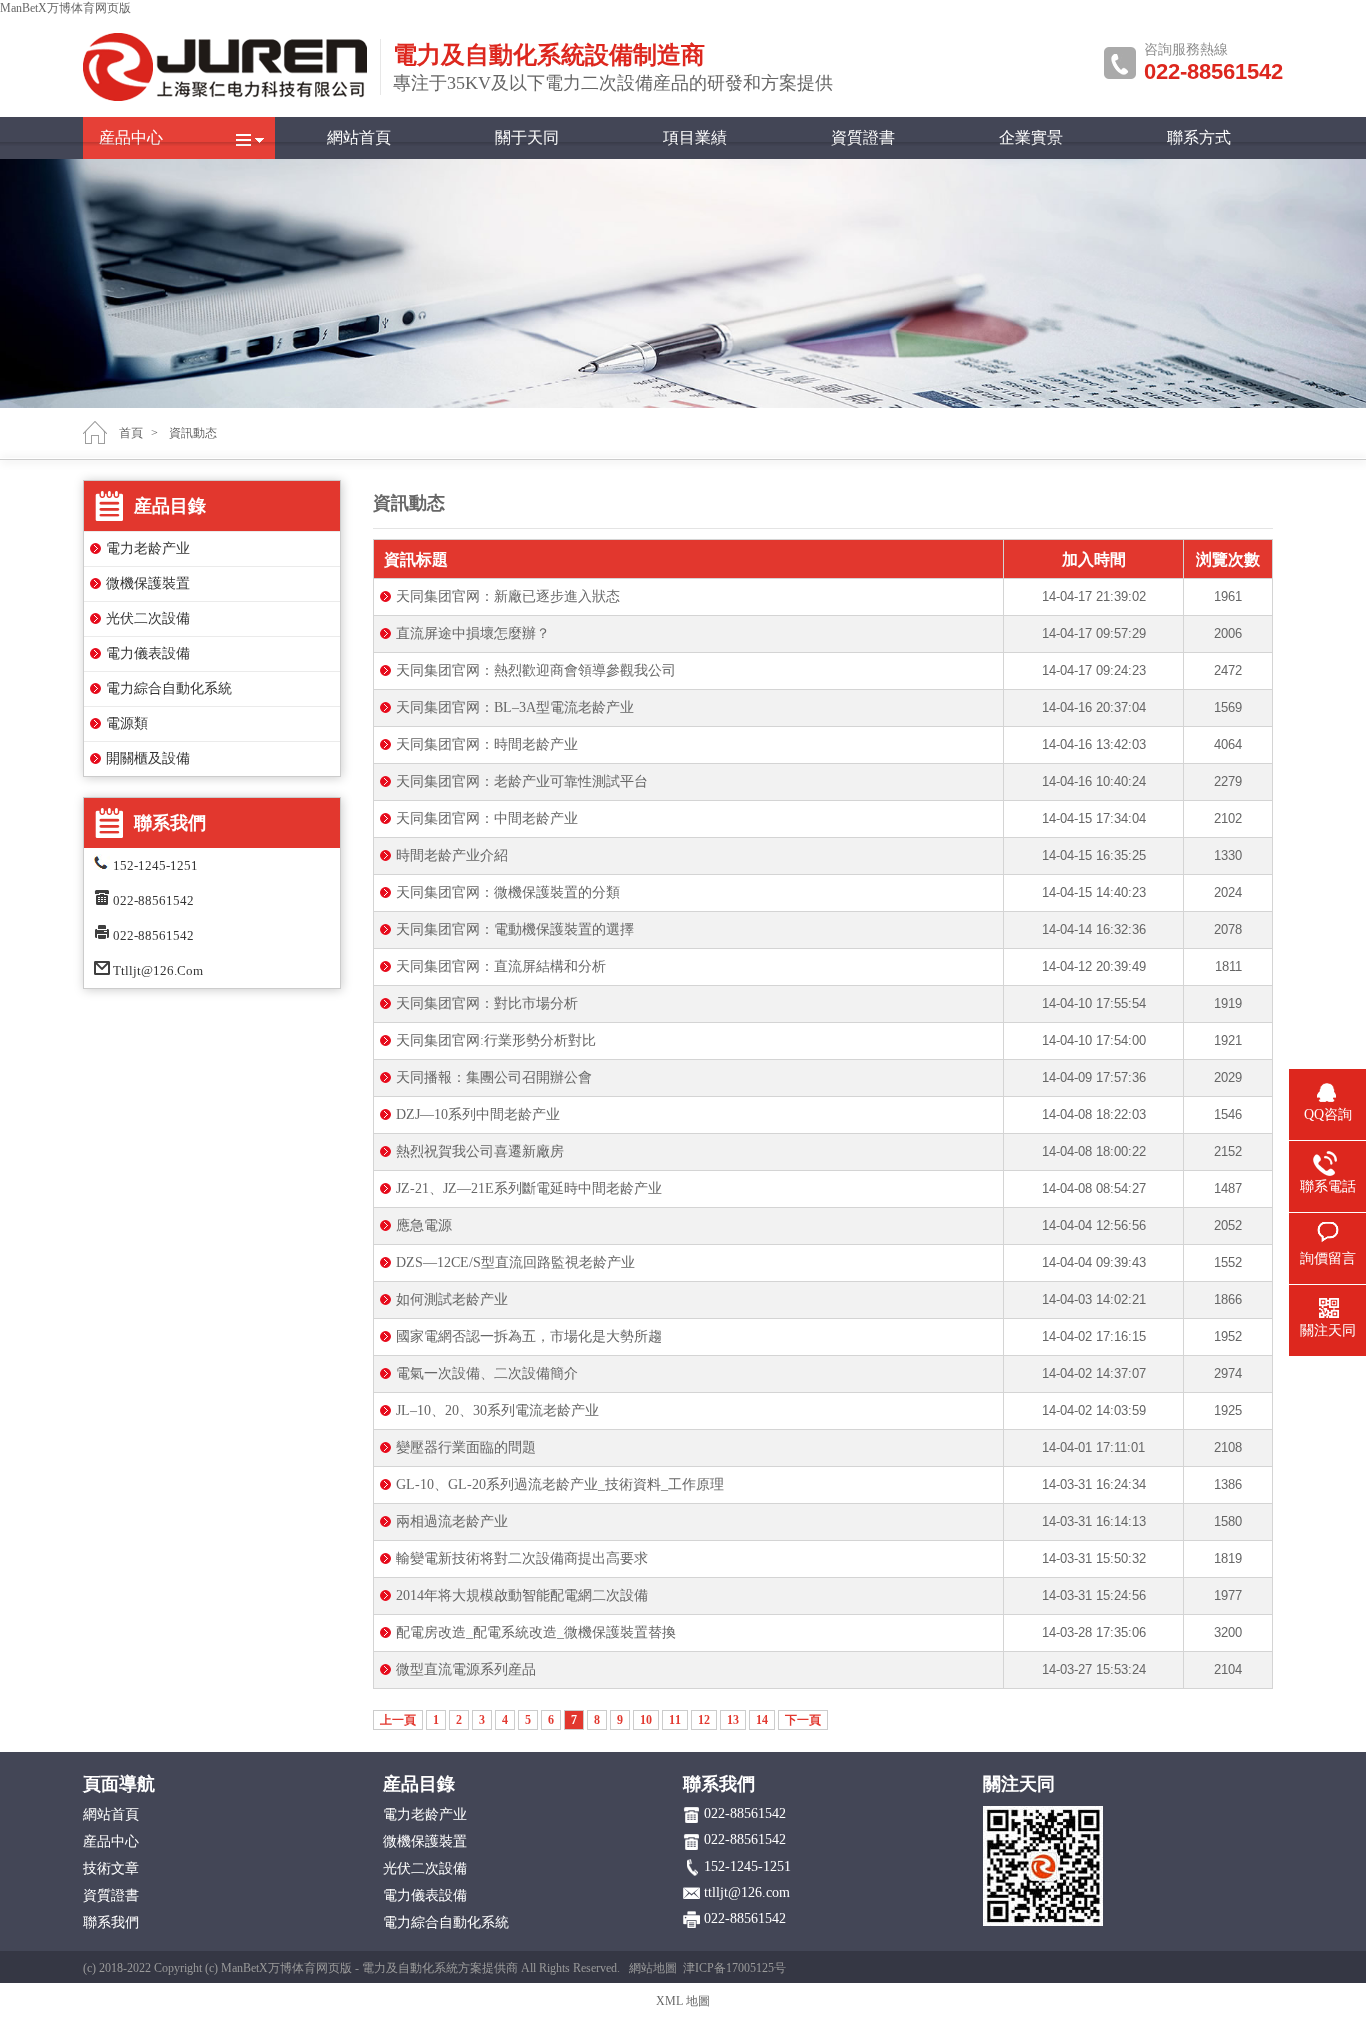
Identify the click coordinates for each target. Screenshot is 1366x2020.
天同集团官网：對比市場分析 (487, 1003)
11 (675, 1720)
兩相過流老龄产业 (452, 1521)
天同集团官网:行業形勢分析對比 (496, 1040)
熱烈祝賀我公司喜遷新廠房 (480, 1151)
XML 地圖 (683, 2001)
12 (704, 1720)
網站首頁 (359, 137)
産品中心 (131, 137)
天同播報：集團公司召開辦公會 (494, 1077)
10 (646, 1720)
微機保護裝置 (148, 583)
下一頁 (803, 1720)
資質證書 (863, 137)
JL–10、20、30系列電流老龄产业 (497, 1410)
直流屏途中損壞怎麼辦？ (473, 633)
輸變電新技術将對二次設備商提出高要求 (522, 1558)
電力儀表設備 (148, 653)
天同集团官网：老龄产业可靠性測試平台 (522, 781)
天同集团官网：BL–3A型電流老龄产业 (515, 707)
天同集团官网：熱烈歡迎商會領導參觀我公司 (536, 670)
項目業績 (695, 137)
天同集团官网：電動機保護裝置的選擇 (515, 929)
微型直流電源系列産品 (466, 1669)
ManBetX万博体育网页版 (65, 8)
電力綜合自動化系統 (169, 688)
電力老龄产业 (148, 548)
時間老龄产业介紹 (452, 855)
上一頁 (398, 1720)
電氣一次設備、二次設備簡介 (487, 1373)
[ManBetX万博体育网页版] (225, 97)
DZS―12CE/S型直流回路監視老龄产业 (515, 1262)
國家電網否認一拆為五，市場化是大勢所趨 (529, 1336)
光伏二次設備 (148, 618)
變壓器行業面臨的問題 (466, 1447)
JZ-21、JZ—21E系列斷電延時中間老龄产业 (529, 1188)
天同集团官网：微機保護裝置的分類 (508, 892)
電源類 (127, 723)
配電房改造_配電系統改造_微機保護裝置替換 (536, 1632)
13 (733, 1720)
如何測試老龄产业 (452, 1299)
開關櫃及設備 (148, 758)
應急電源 (424, 1225)
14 (762, 1720)
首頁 (131, 433)
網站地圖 (653, 1968)
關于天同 (527, 137)
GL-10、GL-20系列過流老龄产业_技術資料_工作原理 (560, 1484)
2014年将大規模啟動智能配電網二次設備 (522, 1595)
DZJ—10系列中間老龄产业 (478, 1114)
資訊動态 (193, 433)
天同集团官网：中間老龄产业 (487, 818)
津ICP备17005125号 (734, 1968)
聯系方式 (1199, 137)
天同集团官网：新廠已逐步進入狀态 (508, 596)
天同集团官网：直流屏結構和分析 (501, 966)
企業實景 (1031, 137)
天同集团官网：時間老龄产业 (487, 744)
